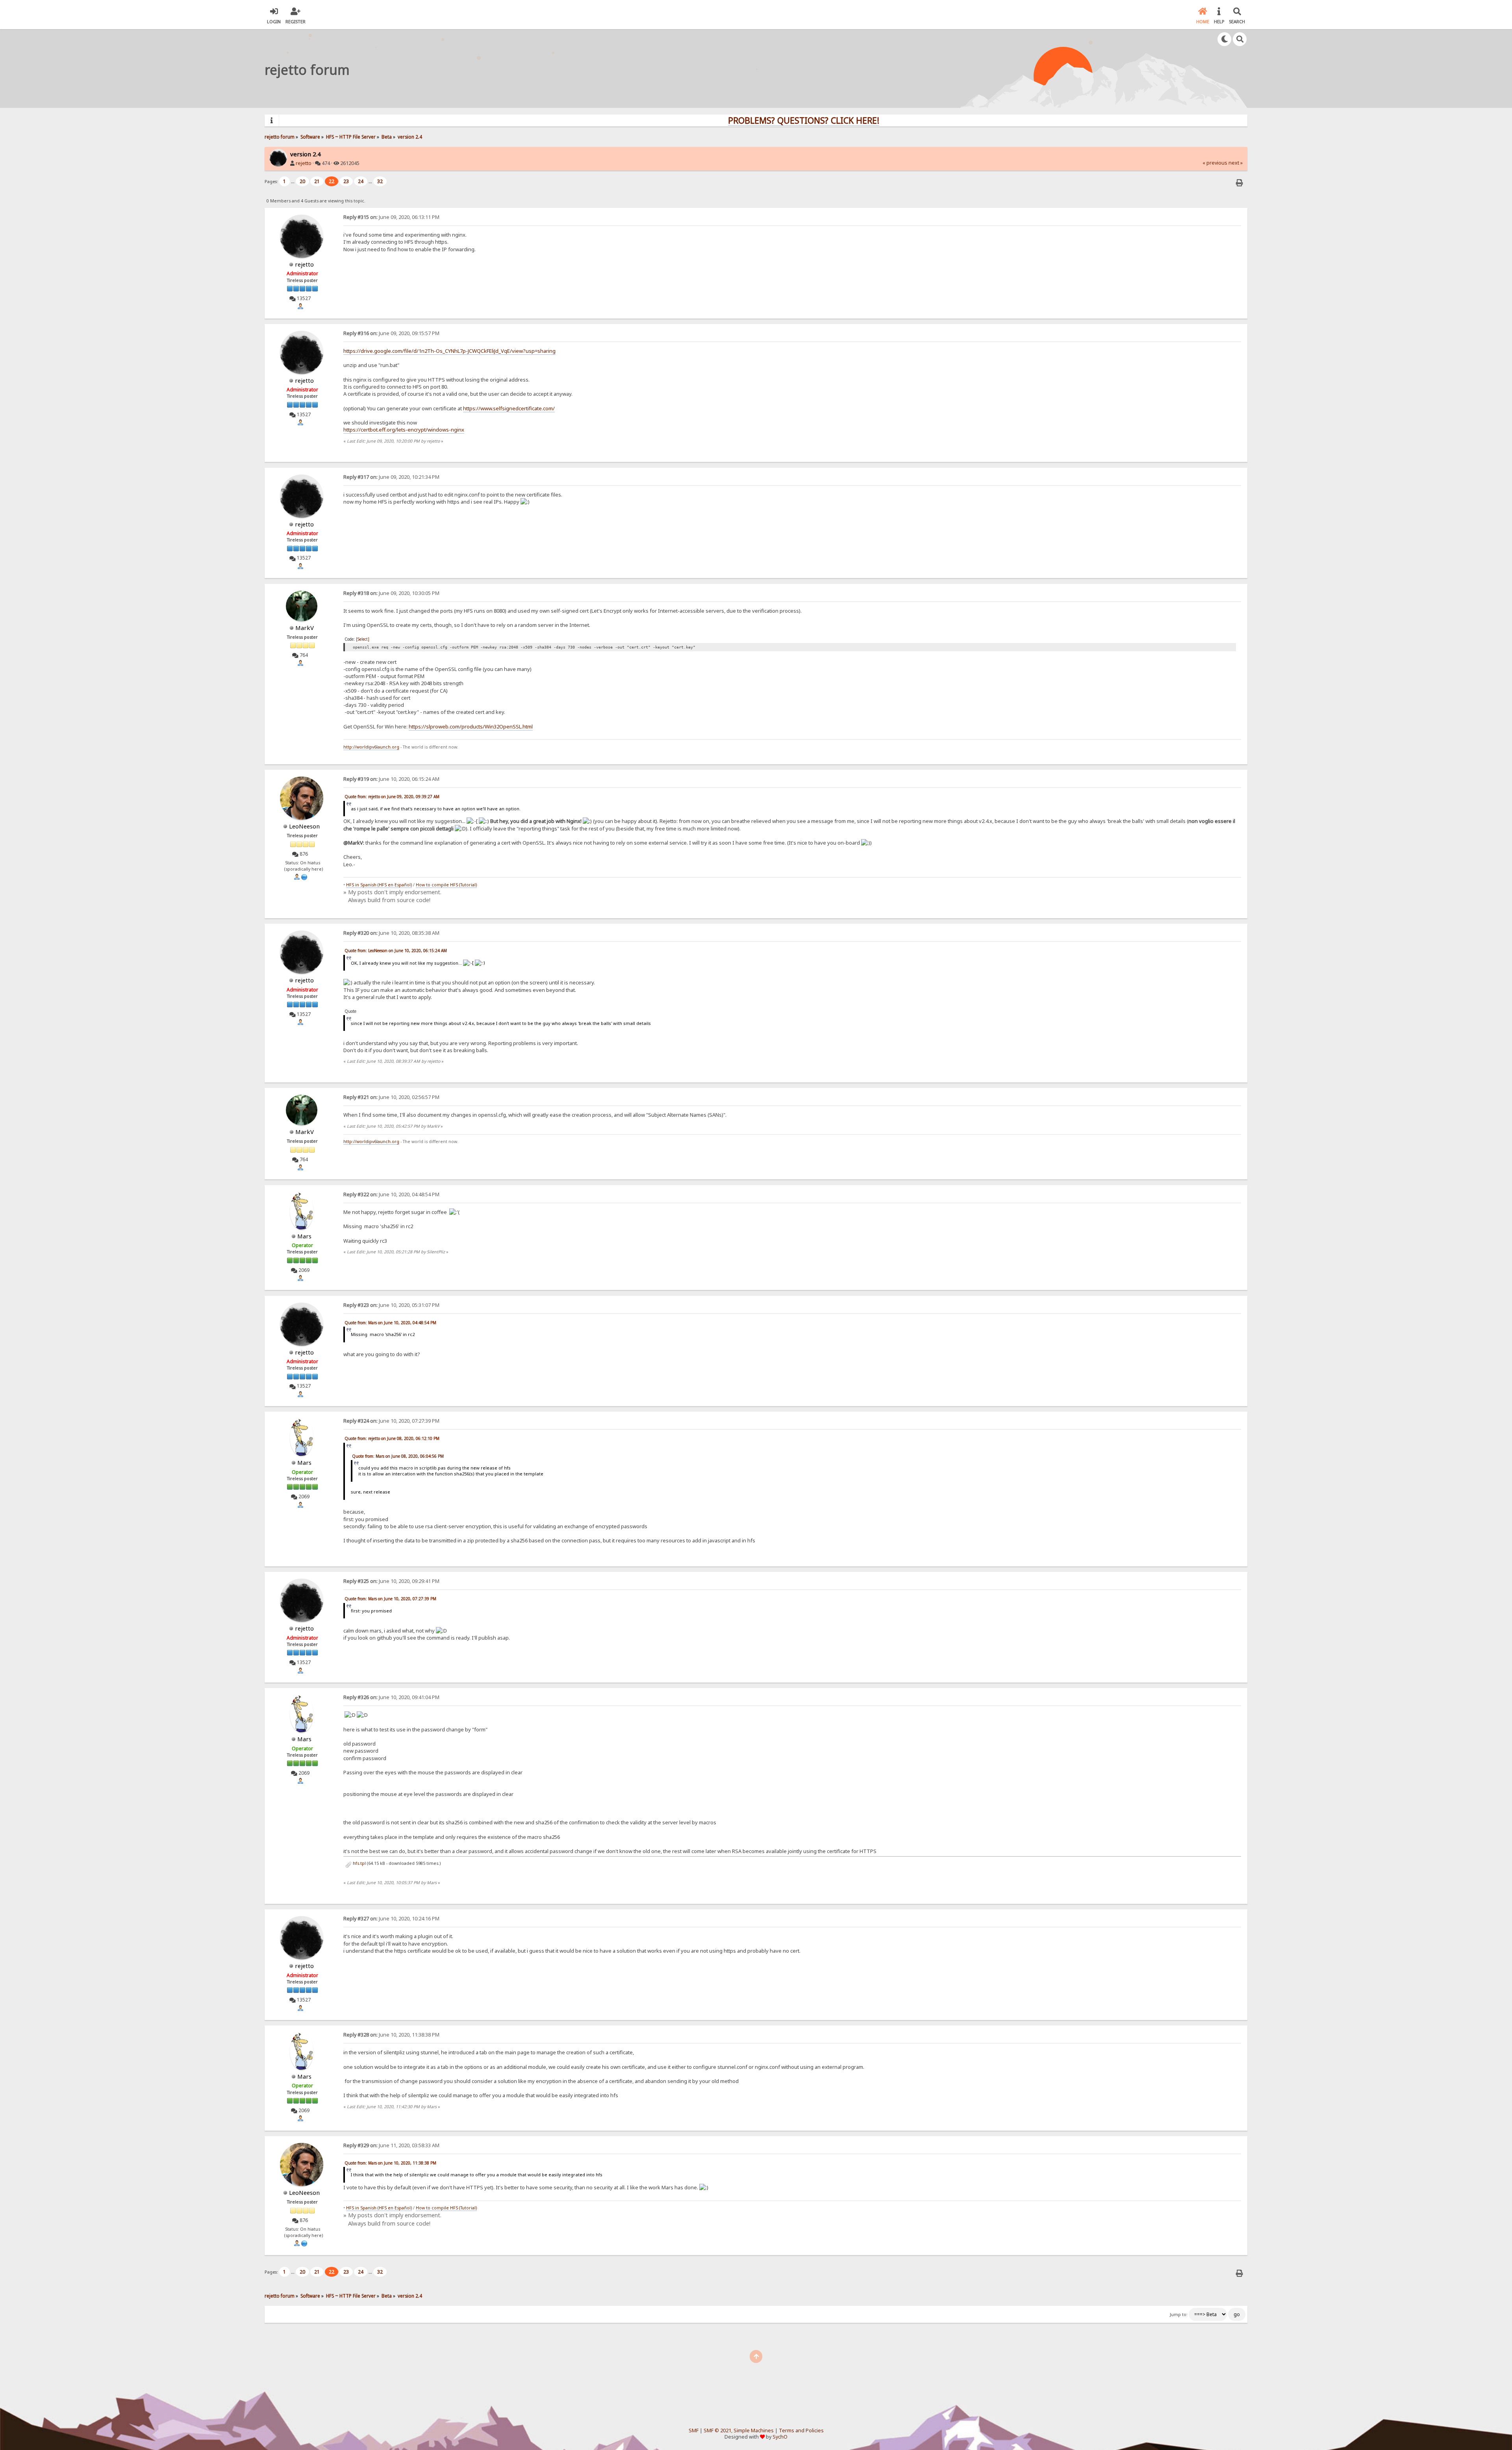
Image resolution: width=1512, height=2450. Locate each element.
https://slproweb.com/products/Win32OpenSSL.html (471, 726)
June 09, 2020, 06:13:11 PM (391, 217)
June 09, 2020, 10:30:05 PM (391, 593)
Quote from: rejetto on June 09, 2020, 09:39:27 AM (392, 797)
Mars (304, 1236)
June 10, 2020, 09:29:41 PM (391, 1581)
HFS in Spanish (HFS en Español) (379, 885)
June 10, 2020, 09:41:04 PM (391, 1697)
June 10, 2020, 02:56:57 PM (391, 1097)
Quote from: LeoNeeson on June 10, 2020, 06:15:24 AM (396, 951)
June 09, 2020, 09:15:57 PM (391, 333)
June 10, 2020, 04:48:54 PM (391, 1194)
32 (380, 181)
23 (346, 181)
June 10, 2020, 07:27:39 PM (391, 1421)
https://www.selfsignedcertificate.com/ (509, 408)
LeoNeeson (304, 826)
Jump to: (1179, 2315)
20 (302, 181)
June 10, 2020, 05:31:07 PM (391, 1305)
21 (317, 181)
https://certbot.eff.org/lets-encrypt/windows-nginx (404, 430)
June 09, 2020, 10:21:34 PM (391, 477)
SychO (780, 2437)
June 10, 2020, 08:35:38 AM (391, 933)
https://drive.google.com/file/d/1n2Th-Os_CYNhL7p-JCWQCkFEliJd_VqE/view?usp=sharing (449, 351)
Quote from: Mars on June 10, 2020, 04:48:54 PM (390, 1323)
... (293, 181)
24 (361, 181)
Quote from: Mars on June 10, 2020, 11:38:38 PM (390, 2163)
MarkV (305, 628)
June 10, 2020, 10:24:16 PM (391, 1919)
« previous (1215, 163)
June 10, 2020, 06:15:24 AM (391, 779)
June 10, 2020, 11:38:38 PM (391, 2035)
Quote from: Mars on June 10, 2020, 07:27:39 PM (390, 1599)
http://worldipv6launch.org (371, 747)
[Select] (363, 639)
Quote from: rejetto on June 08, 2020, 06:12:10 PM (392, 1438)
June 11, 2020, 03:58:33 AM (391, 2145)
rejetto (304, 163)
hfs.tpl (359, 1863)
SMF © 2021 (717, 2431)
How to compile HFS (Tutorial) (446, 885)
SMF (694, 2431)
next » (1236, 163)
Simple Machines (754, 2431)
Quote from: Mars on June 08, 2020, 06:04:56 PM (398, 1456)
